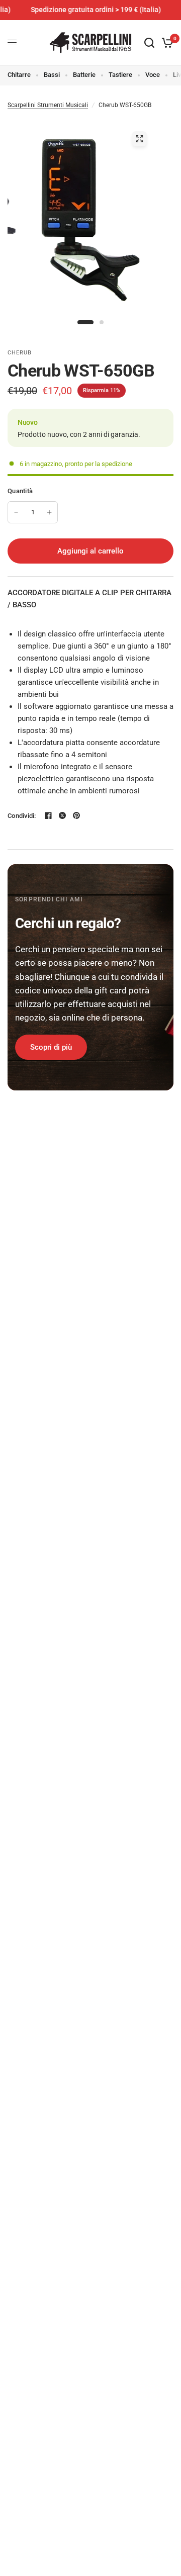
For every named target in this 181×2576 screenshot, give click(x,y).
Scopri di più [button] (51, 1047)
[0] (166, 43)
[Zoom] (139, 139)
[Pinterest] (76, 815)
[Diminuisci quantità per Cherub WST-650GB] (16, 512)
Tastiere (120, 75)
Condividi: (22, 816)
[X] (62, 815)
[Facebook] (48, 815)
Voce (153, 75)
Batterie (84, 75)
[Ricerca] (149, 43)
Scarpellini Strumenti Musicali (48, 105)
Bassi (52, 75)
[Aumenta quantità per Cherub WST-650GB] (49, 512)
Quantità (20, 491)
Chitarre (19, 75)
